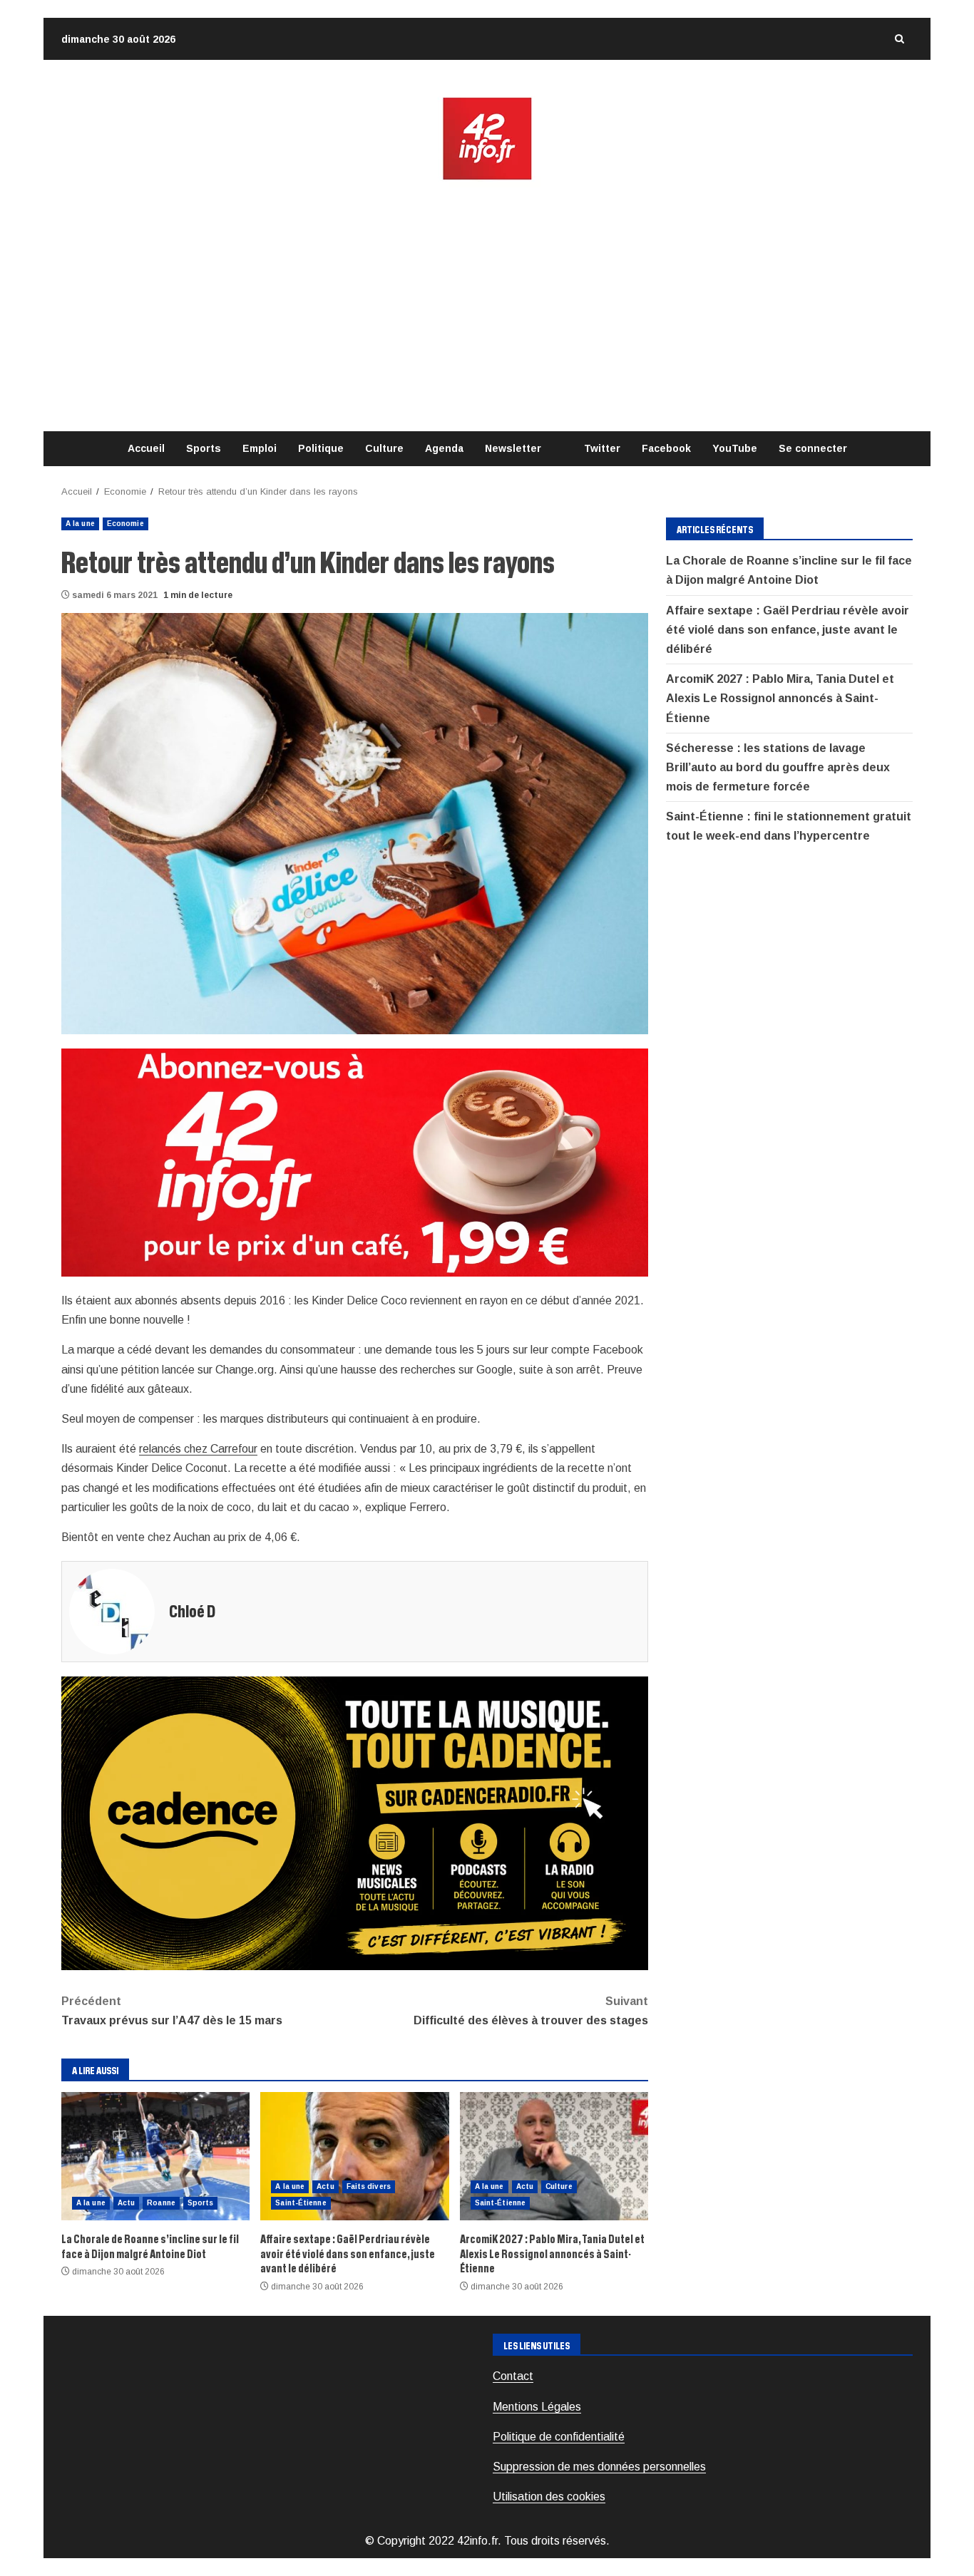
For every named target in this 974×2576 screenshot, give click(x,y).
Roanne (161, 2203)
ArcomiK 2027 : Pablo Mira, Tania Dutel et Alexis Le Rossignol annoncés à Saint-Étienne (554, 2156)
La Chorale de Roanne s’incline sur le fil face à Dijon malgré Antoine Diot (155, 2156)
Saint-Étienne (301, 2203)
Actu (126, 2203)
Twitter (602, 448)
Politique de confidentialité (559, 2437)
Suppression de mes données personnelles (599, 2467)
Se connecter (813, 448)
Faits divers (369, 2186)
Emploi (260, 448)
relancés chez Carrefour (198, 1449)
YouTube (735, 448)
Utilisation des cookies (549, 2497)
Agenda (444, 448)
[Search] (899, 39)
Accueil (146, 448)
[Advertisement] (487, 306)
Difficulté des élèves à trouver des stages (531, 2011)
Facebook (666, 448)
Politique (321, 448)
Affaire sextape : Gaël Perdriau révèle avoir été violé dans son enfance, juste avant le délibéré (354, 2156)
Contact (513, 2376)
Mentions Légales (537, 2407)
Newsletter (513, 448)
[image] (355, 1161)
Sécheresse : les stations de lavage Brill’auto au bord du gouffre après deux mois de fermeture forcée (778, 767)
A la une (80, 524)
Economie (125, 524)
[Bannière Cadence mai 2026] (355, 1822)
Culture (384, 448)
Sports (204, 448)
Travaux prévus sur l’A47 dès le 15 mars (172, 2011)
